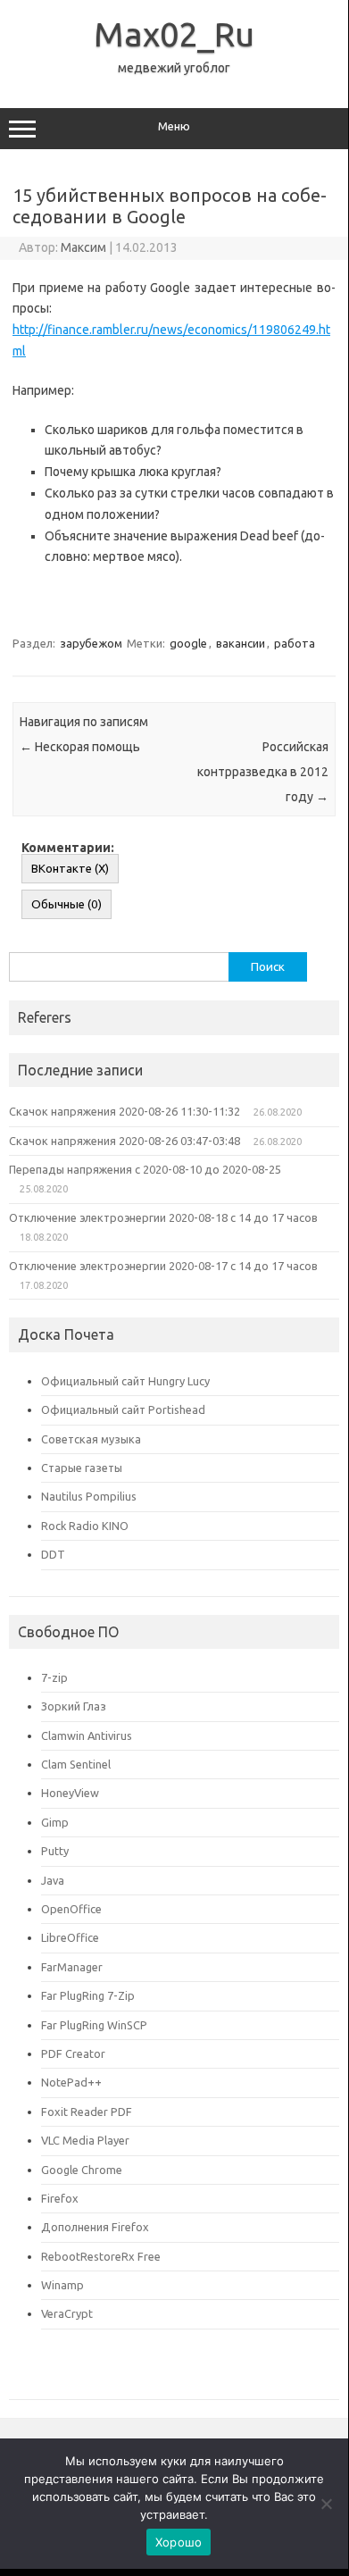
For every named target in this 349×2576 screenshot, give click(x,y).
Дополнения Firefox (95, 2227)
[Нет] (326, 2504)
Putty (55, 1851)
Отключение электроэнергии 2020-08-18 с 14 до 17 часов (163, 1217)
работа (295, 643)
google (188, 643)
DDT (53, 1554)
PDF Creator (73, 2053)
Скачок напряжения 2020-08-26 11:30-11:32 (125, 1111)
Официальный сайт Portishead (123, 1409)
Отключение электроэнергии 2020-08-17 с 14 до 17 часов (163, 1266)
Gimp (55, 1822)
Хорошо (179, 2542)
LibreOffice (70, 1937)
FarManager (72, 1967)
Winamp (62, 2285)
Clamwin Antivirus (87, 1735)
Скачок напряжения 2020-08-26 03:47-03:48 (125, 1141)
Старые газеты (82, 1468)
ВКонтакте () (70, 869)
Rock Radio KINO (85, 1526)
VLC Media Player (85, 2140)
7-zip (54, 1677)
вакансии (241, 643)
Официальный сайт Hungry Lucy (125, 1381)
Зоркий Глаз (74, 1706)
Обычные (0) (66, 904)
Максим (83, 247)
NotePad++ (71, 2082)
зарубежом (91, 643)
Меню (174, 126)
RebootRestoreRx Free (101, 2256)
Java (53, 1880)
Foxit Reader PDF (87, 2112)
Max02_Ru (174, 34)
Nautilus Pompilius (89, 1496)
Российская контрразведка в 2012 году (263, 772)
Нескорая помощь (80, 747)
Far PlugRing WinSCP (94, 2025)
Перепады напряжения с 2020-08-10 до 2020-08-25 (145, 1169)
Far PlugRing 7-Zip (88, 1995)
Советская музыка (91, 1439)
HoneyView (70, 1793)
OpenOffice (71, 1909)
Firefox (60, 2198)
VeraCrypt (67, 2313)
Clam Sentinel (76, 1764)
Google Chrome (82, 2170)
